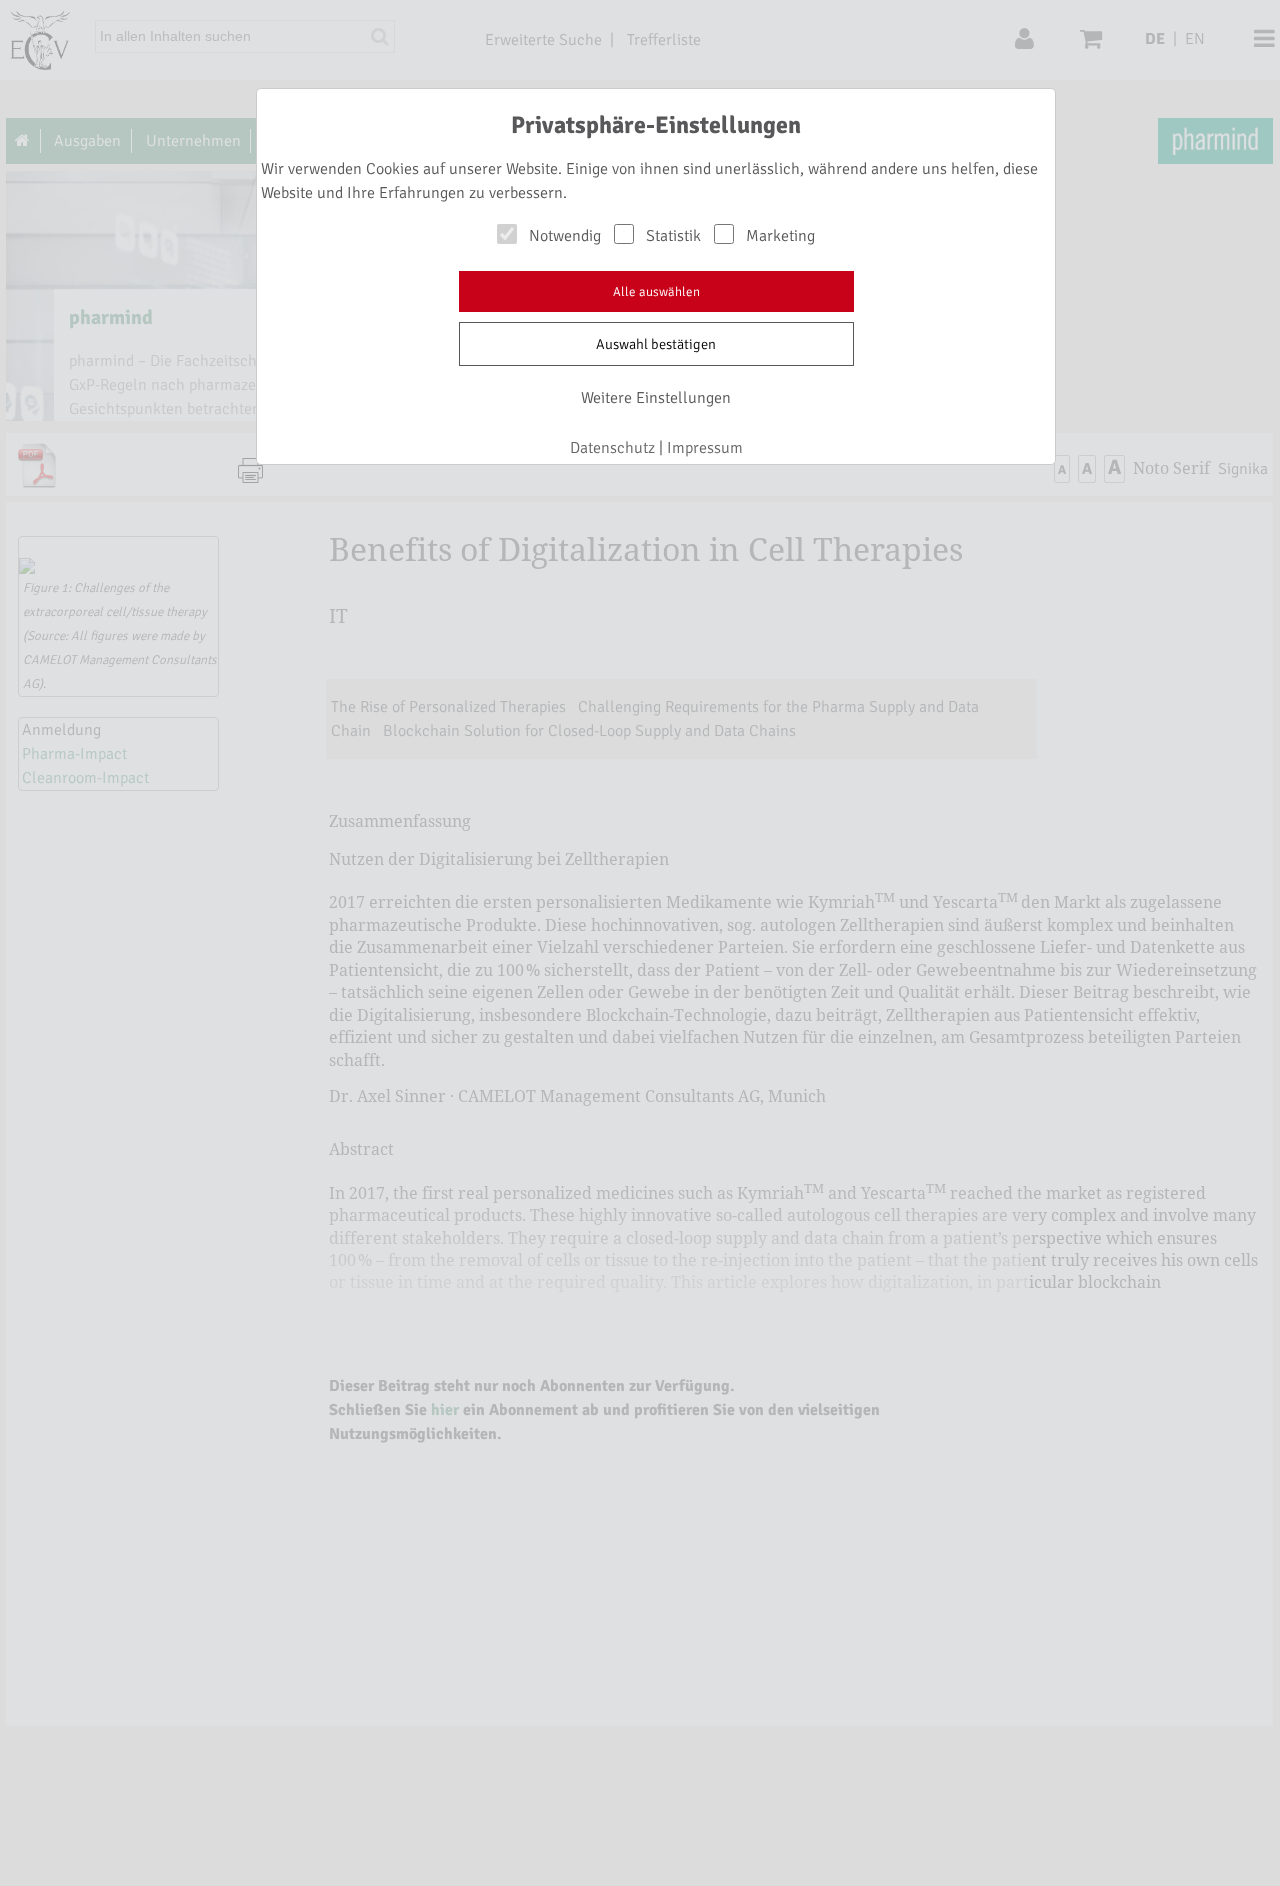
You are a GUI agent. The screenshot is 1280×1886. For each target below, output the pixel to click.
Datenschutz (612, 448)
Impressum (705, 448)
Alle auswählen (656, 292)
